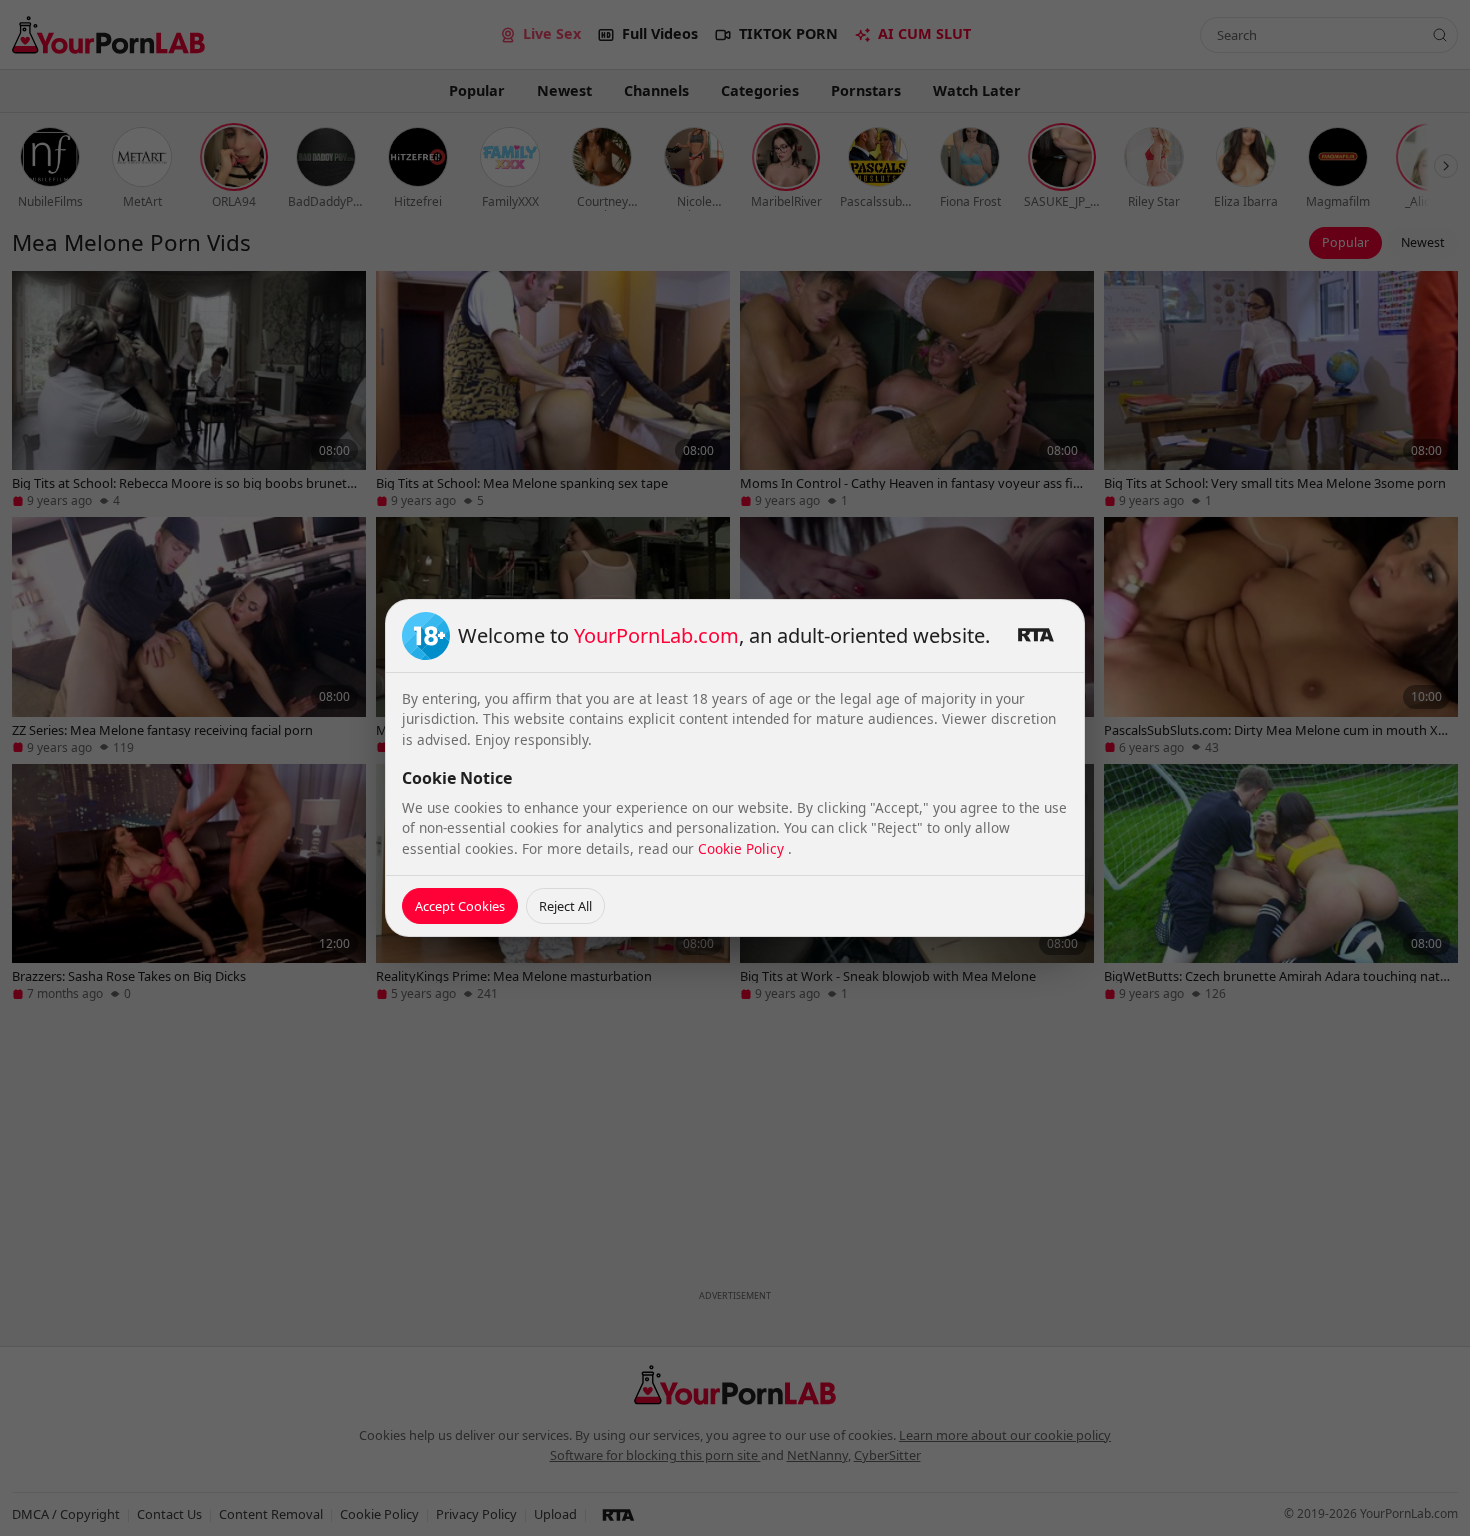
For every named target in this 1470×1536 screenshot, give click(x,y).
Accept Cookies (460, 906)
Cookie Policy (743, 848)
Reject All (565, 906)
